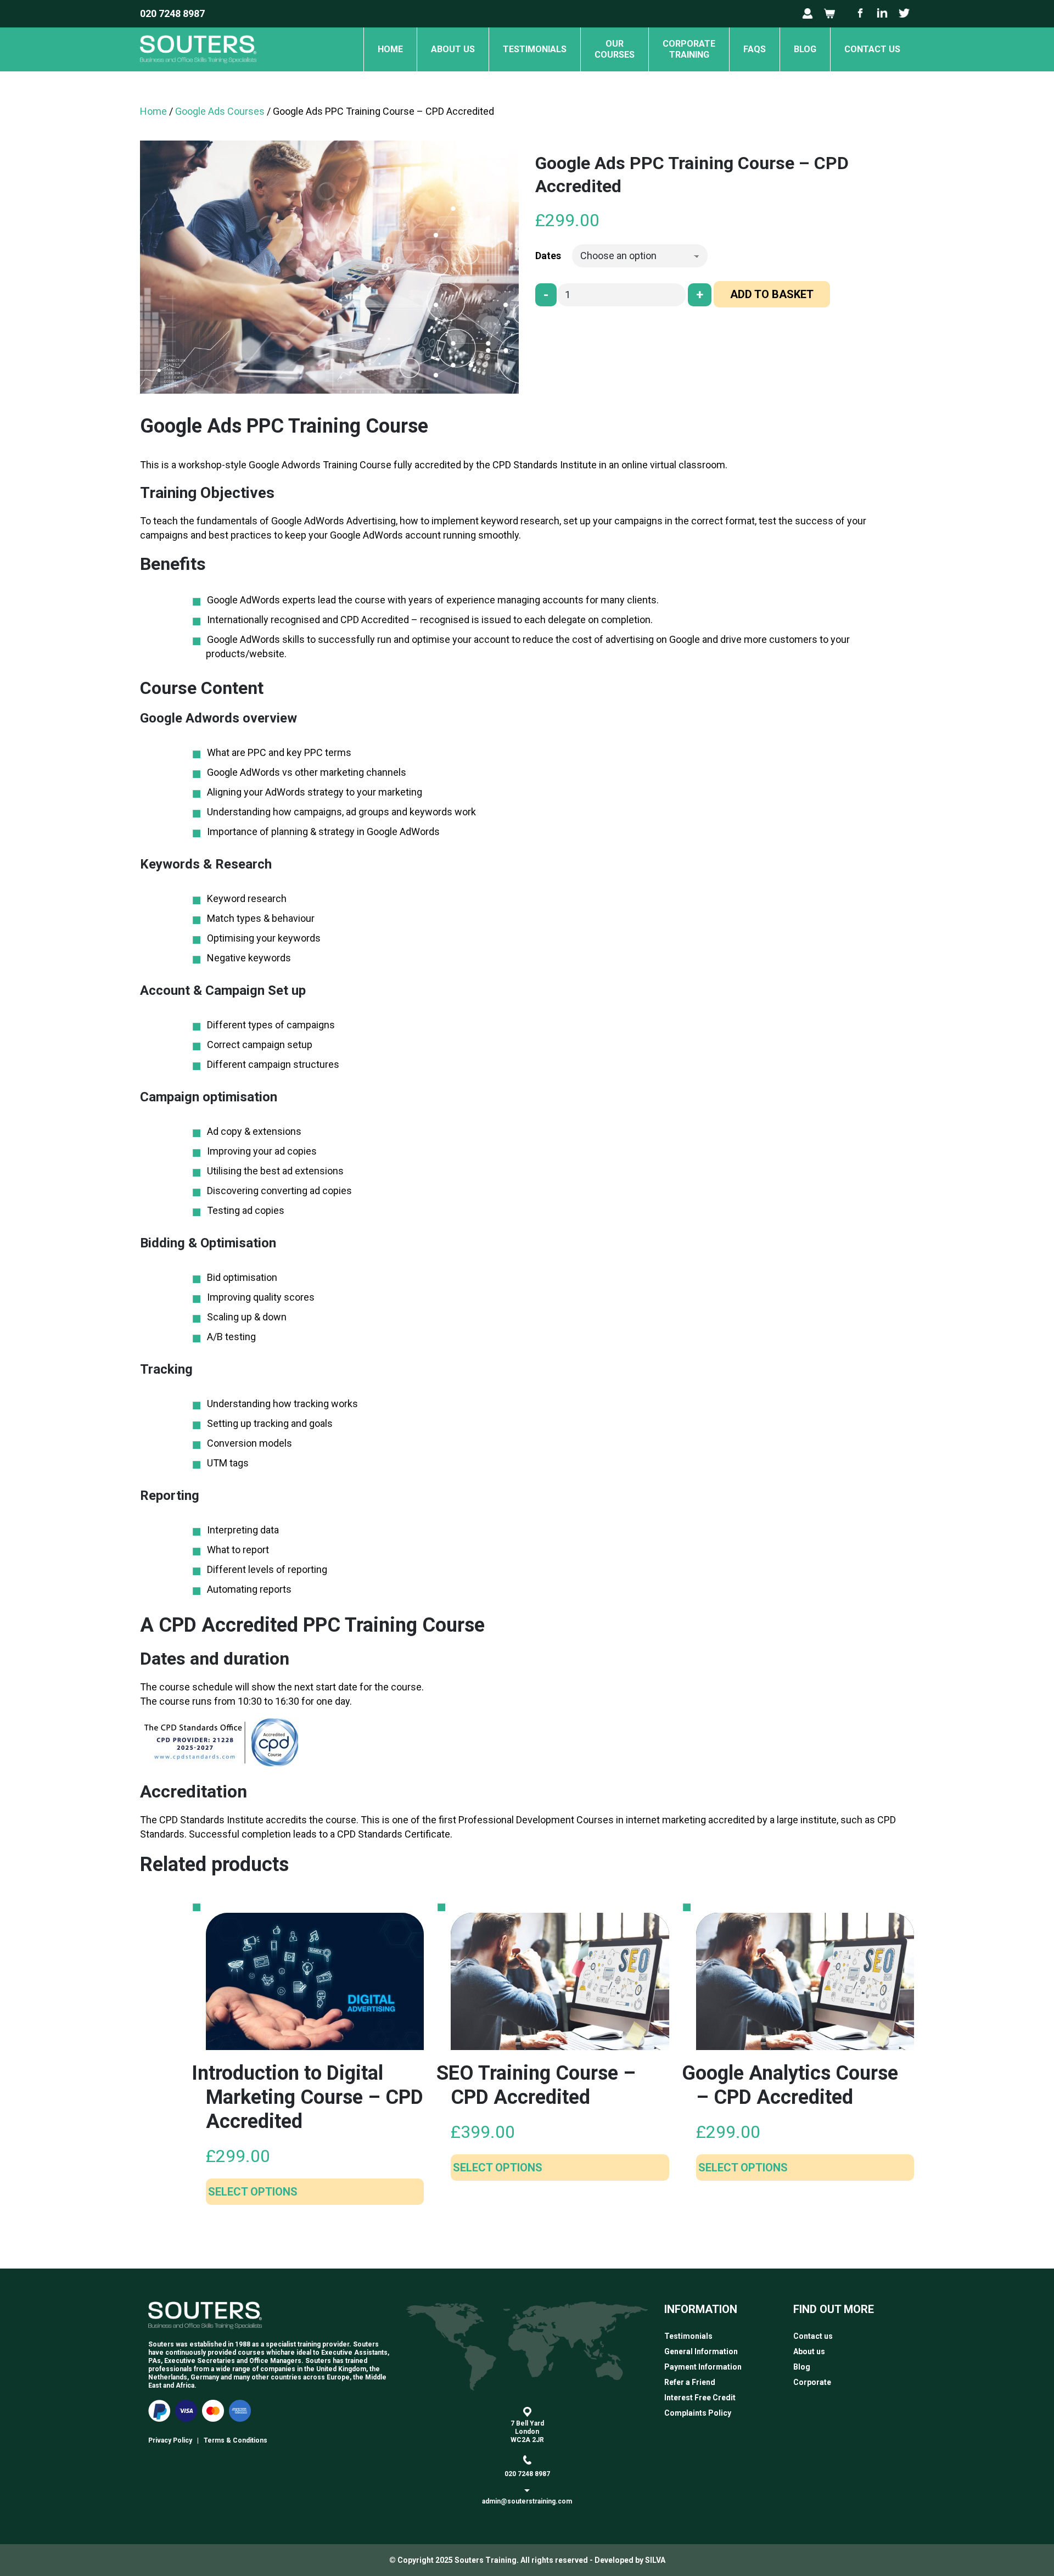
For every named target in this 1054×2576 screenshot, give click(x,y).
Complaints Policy (698, 2413)
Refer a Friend (690, 2382)
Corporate (812, 2382)
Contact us (872, 49)
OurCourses (615, 49)
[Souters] (198, 68)
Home (390, 49)
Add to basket (772, 294)
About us (453, 49)
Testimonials (535, 49)
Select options (253, 2192)
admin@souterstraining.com (527, 2501)
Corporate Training (689, 49)
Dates (548, 256)
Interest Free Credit (700, 2398)
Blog (805, 49)
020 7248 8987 (172, 13)
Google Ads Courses (220, 111)
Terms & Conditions (236, 2440)
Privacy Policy (170, 2440)
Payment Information (703, 2367)
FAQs (755, 49)
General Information (701, 2351)
